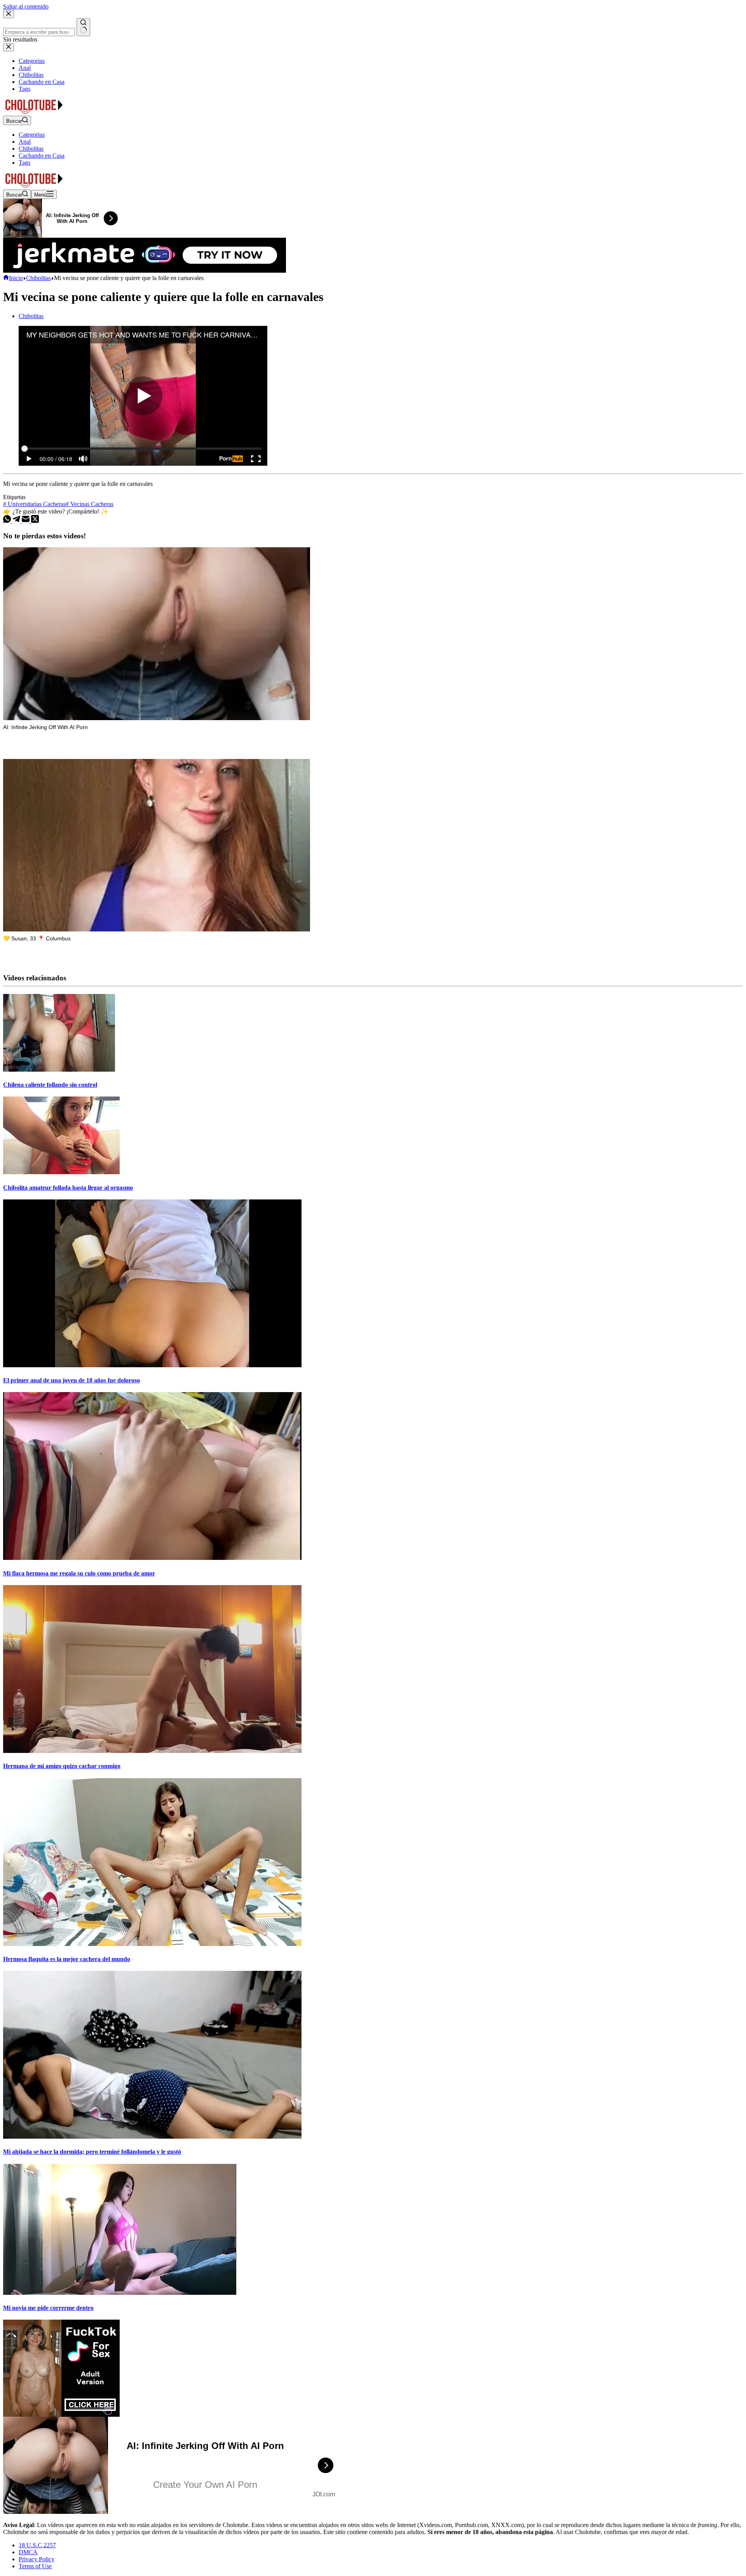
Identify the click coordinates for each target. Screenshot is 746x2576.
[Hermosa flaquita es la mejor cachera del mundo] (152, 1944)
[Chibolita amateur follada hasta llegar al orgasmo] (61, 1172)
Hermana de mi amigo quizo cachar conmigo (62, 1766)
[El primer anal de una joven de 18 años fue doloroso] (152, 1365)
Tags (24, 163)
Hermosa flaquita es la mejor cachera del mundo (67, 1959)
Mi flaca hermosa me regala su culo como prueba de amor (79, 1573)
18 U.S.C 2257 (37, 2545)
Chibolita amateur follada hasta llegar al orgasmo (68, 1188)
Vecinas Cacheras (90, 504)
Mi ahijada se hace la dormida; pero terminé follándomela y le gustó (92, 2152)
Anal (25, 142)
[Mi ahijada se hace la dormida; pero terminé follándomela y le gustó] (152, 2137)
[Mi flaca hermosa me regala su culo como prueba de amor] (152, 1558)
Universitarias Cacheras (34, 504)
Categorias (32, 135)
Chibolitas (31, 149)
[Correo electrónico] (26, 521)
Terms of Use (35, 2566)
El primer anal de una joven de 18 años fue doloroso (71, 1380)
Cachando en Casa (42, 156)
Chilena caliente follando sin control (50, 1085)
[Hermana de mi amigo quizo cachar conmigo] (152, 1751)
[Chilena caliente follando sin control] (59, 1070)
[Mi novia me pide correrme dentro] (120, 2293)
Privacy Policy (37, 2559)
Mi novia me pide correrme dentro (48, 2308)
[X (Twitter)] (35, 521)
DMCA (28, 2552)
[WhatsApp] (8, 521)
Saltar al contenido (26, 6)
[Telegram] (17, 521)
